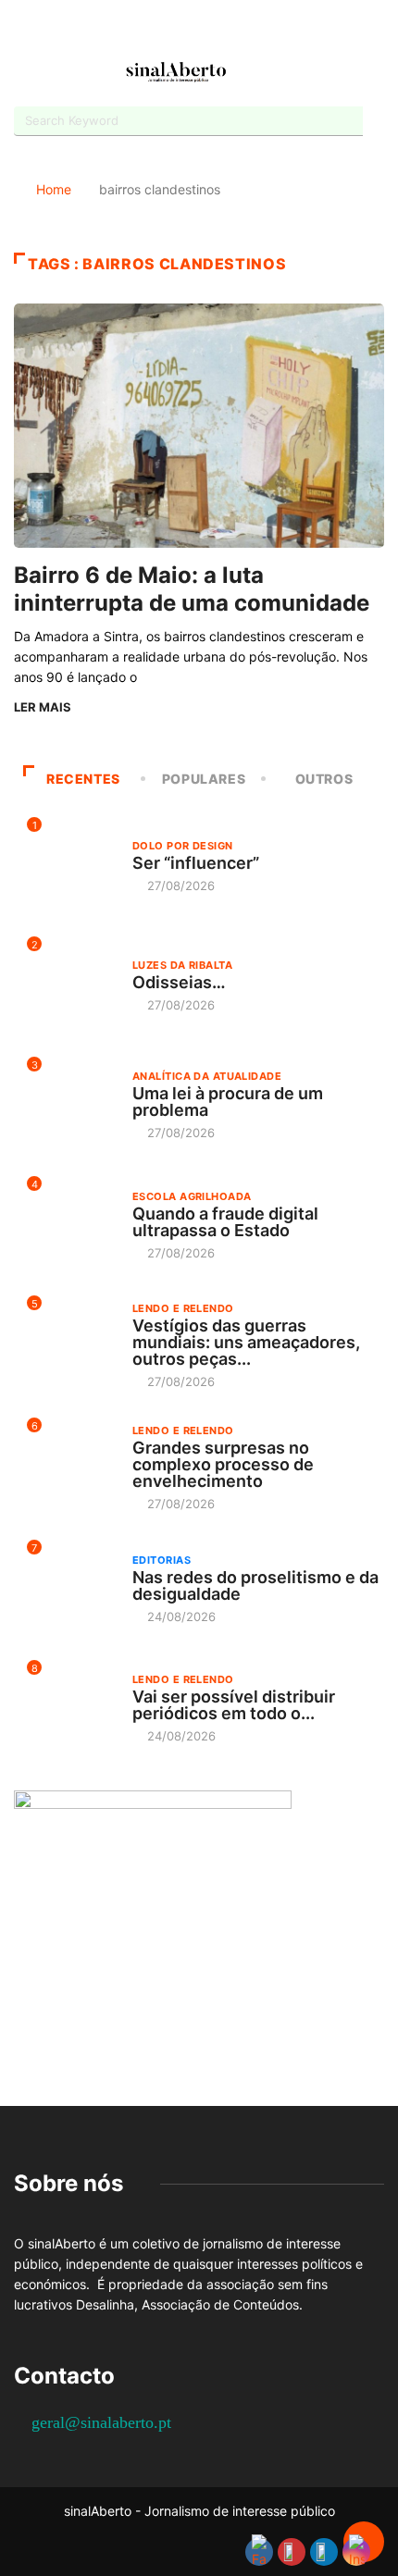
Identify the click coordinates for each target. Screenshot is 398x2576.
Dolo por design (183, 846)
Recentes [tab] (83, 779)
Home (54, 189)
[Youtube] (183, 30)
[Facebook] (150, 31)
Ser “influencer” (196, 863)
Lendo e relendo (183, 1308)
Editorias (162, 1560)
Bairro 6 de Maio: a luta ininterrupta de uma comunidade (192, 589)
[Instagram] (215, 30)
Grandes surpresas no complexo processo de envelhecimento (223, 1464)
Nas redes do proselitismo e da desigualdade (255, 1585)
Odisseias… (179, 982)
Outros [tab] (324, 779)
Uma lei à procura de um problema (228, 1102)
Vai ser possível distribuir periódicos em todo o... (234, 1705)
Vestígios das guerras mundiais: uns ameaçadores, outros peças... (246, 1342)
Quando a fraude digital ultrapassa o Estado (225, 1222)
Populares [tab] (204, 779)
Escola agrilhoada (192, 1196)
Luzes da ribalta (182, 965)
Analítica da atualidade (207, 1076)
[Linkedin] (248, 30)
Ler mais (43, 707)
